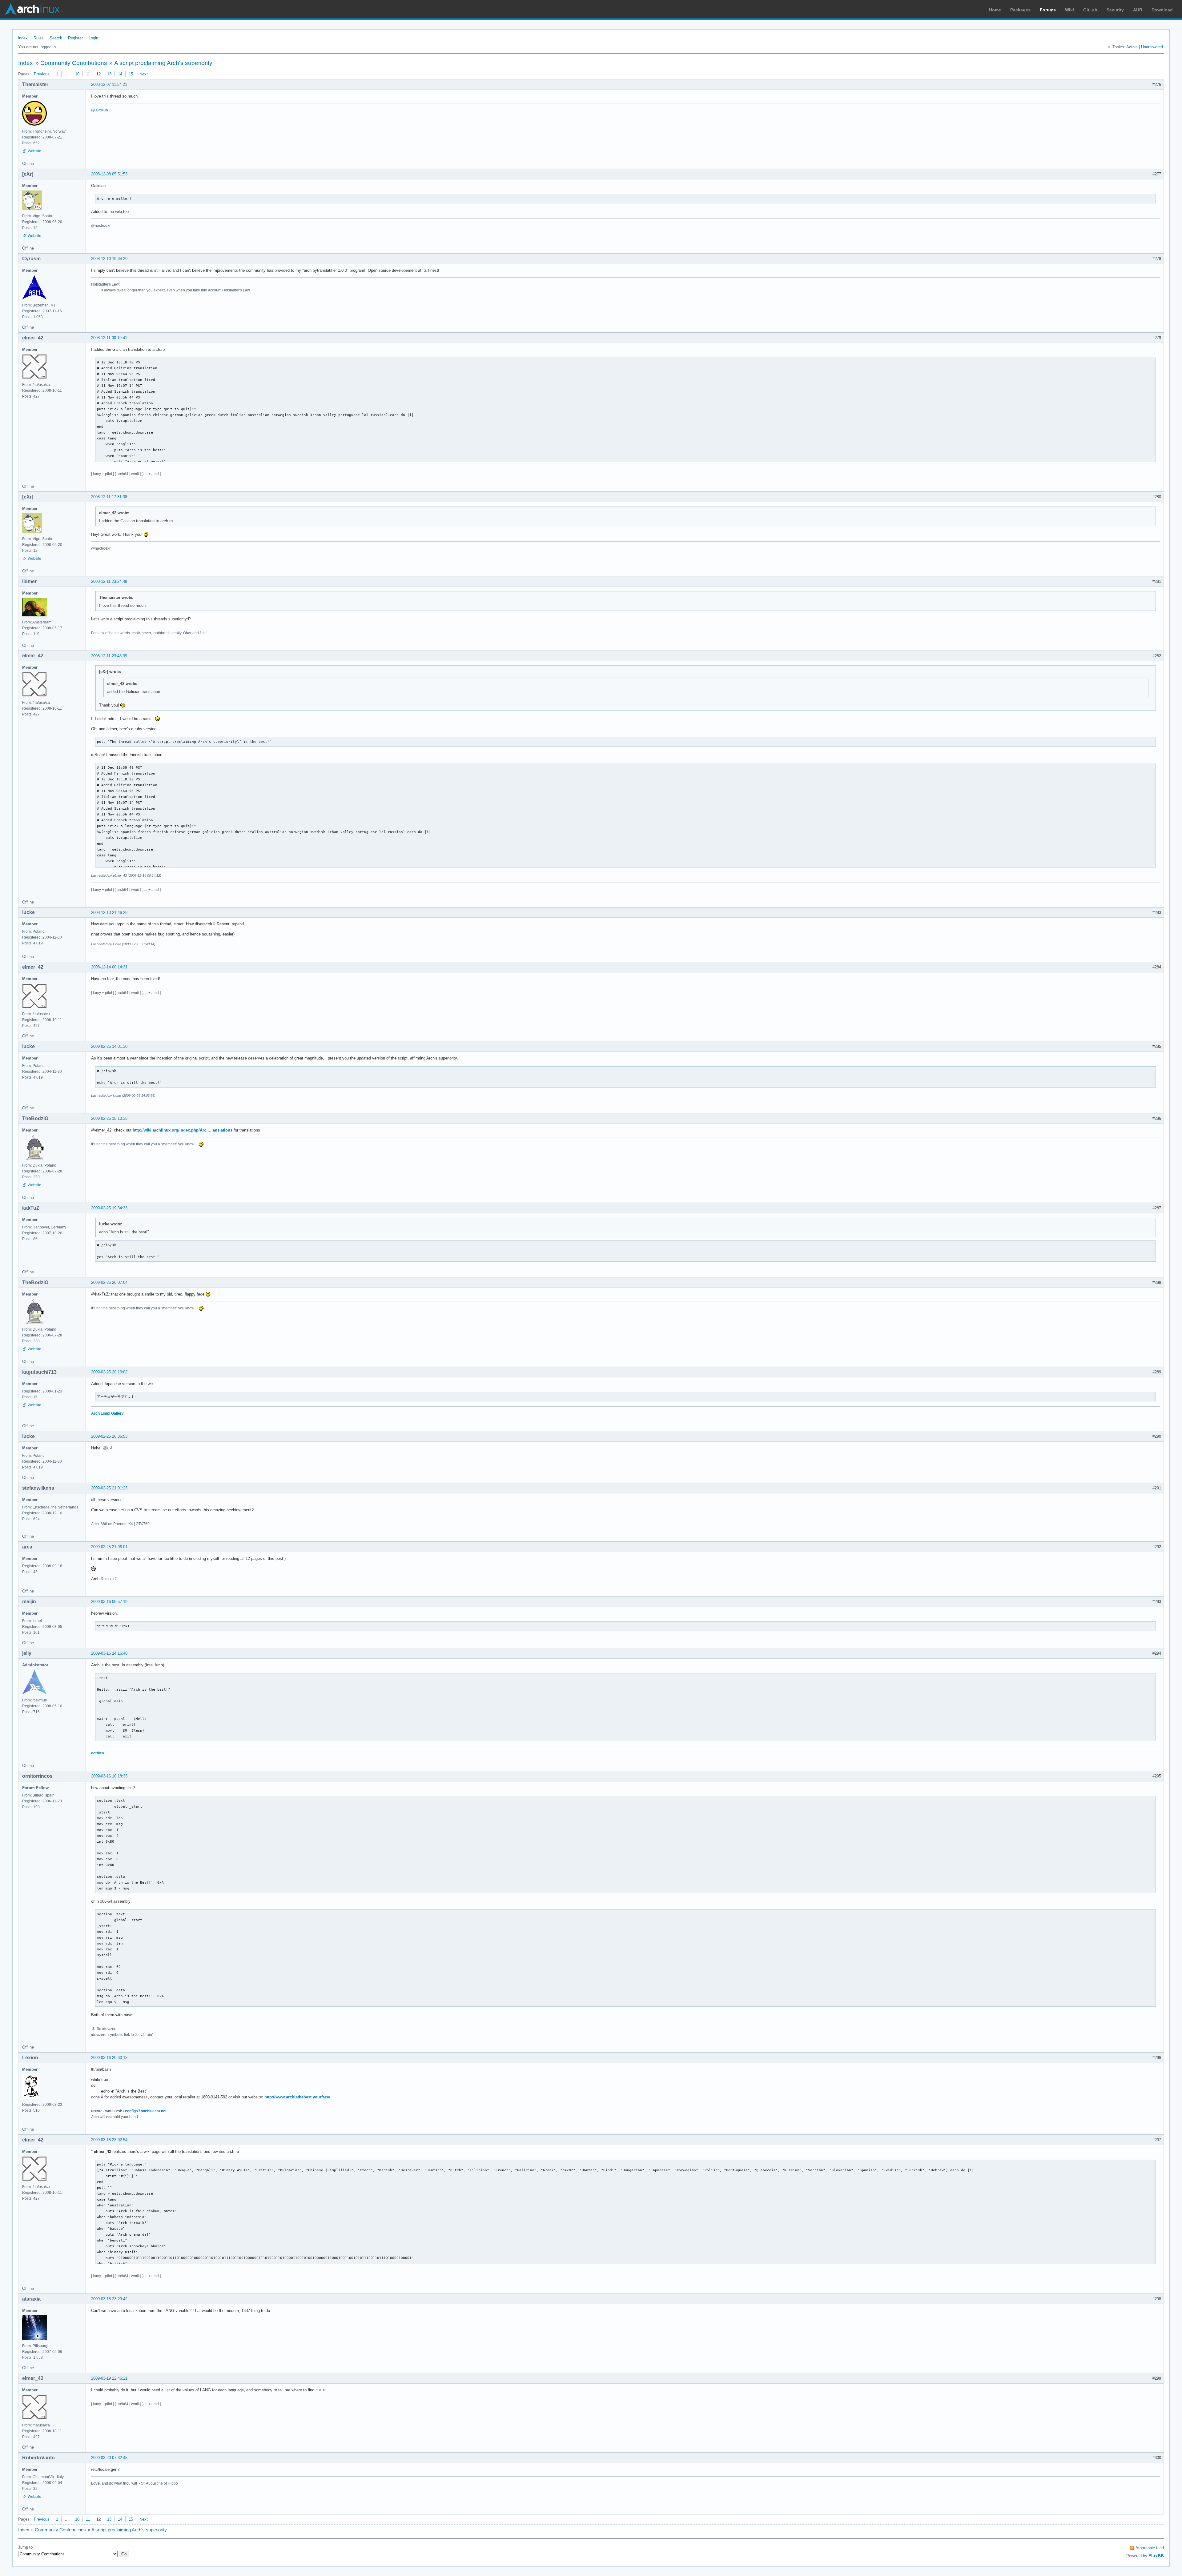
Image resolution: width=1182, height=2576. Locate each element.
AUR (1138, 10)
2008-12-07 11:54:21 (109, 84)
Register (75, 38)
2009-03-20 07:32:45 (109, 2458)
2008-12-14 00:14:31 (109, 967)
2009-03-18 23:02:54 (109, 2140)
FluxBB (1156, 2556)
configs (131, 2111)
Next (144, 74)
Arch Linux (34, 9)
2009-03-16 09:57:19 (109, 1602)
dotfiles (98, 1753)
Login (93, 38)
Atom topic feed (1150, 2548)
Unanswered (1152, 47)
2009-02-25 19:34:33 (109, 1208)
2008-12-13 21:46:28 (109, 913)
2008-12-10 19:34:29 (109, 259)
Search (56, 38)
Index (23, 38)
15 (131, 74)
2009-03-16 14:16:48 (109, 1653)
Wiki (1069, 10)
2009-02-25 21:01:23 (109, 1488)
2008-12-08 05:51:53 (109, 174)
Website (34, 151)
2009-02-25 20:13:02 (109, 1372)
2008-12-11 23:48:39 (109, 656)
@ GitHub (99, 110)
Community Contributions (74, 63)
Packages (1020, 10)
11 (88, 74)
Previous (42, 74)
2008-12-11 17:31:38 (109, 497)
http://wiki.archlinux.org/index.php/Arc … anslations (183, 1130)
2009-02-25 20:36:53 (109, 1436)
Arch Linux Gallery (107, 1413)
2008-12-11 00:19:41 (109, 338)
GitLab (1090, 10)
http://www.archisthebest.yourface (297, 2097)
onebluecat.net (154, 2111)
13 (109, 74)
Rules (39, 38)
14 (120, 74)
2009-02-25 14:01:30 (109, 1046)
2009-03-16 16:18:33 (109, 1776)
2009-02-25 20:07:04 (109, 1282)
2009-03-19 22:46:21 (109, 2378)
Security (1115, 10)
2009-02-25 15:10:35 (109, 1118)
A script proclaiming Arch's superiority (163, 63)
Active (1132, 47)
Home (995, 10)
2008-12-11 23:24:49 (109, 581)
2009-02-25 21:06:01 (109, 1547)
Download (1162, 10)
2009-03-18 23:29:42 (109, 2299)
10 (77, 74)
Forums (1048, 10)
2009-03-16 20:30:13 (109, 2058)
